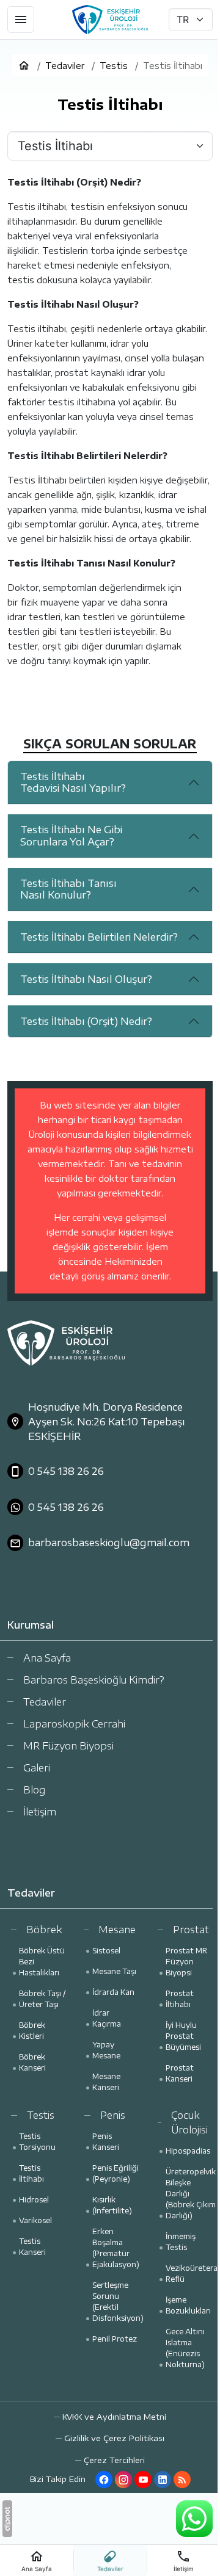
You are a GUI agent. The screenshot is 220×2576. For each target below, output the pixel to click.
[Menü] (21, 20)
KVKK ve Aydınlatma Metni (114, 2417)
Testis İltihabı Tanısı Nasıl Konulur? (68, 889)
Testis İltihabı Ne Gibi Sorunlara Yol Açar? (71, 835)
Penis (113, 2115)
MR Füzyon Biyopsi (68, 1746)
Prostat (191, 1930)
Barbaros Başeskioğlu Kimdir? (94, 1680)
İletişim (40, 1812)
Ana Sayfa (47, 1658)
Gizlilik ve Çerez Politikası (114, 2438)
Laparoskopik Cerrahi (74, 1724)
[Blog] (182, 2480)
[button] (110, 2460)
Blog (34, 1790)
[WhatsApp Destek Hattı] (194, 2519)
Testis (41, 2115)
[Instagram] (123, 2480)
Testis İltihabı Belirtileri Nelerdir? (99, 937)
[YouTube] (143, 2480)
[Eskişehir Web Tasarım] (7, 2519)
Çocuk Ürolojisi (189, 2122)
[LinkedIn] (163, 2480)
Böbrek (44, 1930)
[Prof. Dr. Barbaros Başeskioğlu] (110, 20)
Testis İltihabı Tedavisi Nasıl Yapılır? (73, 782)
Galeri (37, 1768)
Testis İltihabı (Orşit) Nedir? (86, 1021)
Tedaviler (45, 1702)
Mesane (117, 1930)
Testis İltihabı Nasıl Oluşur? (86, 979)
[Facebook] (104, 2480)
